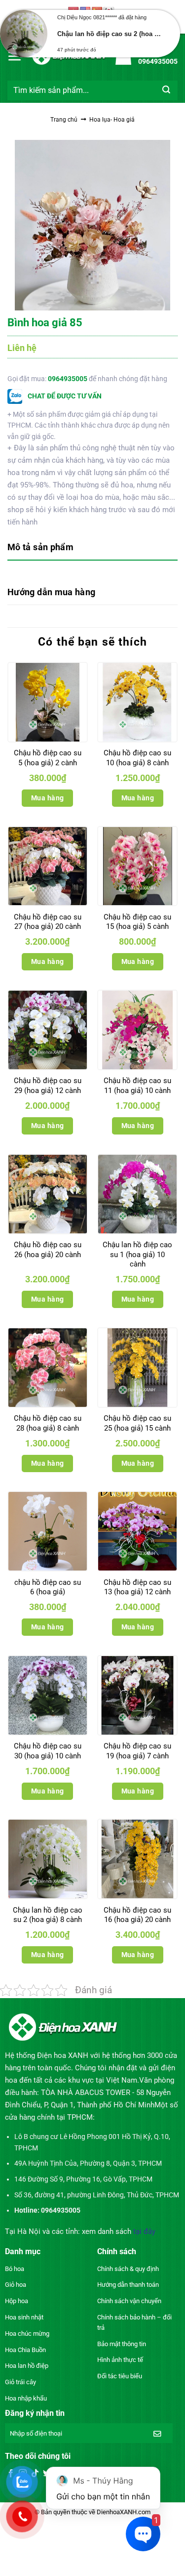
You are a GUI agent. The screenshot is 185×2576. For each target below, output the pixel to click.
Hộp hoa (17, 2301)
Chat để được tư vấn (64, 396)
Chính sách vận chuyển (129, 2301)
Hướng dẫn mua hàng (51, 592)
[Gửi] (166, 90)
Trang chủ (64, 120)
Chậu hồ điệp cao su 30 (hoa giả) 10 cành (48, 1751)
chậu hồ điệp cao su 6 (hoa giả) (48, 1587)
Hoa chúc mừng (27, 2334)
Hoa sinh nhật (24, 2317)
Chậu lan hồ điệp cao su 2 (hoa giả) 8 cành (48, 1915)
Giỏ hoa (16, 2285)
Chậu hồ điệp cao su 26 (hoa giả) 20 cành (48, 1250)
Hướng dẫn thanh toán (128, 2285)
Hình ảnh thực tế (120, 2360)
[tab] (92, 548)
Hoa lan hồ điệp (27, 2366)
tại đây (144, 2231)
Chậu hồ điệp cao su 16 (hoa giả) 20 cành (137, 1915)
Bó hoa (15, 2269)
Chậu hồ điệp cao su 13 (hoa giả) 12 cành (137, 1587)
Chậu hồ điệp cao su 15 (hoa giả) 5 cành (137, 922)
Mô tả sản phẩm (40, 547)
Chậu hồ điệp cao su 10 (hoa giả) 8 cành (137, 758)
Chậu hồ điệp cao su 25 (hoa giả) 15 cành (137, 1423)
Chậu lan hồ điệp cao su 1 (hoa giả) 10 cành (137, 1254)
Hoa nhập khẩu (26, 2398)
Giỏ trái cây (20, 2382)
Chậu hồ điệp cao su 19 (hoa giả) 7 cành (137, 1751)
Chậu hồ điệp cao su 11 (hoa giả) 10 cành (137, 1086)
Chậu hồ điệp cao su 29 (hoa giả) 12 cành (48, 1086)
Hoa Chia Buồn (25, 2350)
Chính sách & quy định (128, 2269)
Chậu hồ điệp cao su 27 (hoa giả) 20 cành (48, 922)
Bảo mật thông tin (122, 2344)
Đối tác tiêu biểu (120, 2376)
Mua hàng (47, 798)
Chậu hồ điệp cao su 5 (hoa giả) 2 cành (48, 758)
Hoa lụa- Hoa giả (112, 120)
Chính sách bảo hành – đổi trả (134, 2322)
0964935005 (68, 379)
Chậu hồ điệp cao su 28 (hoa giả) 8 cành (48, 1423)
